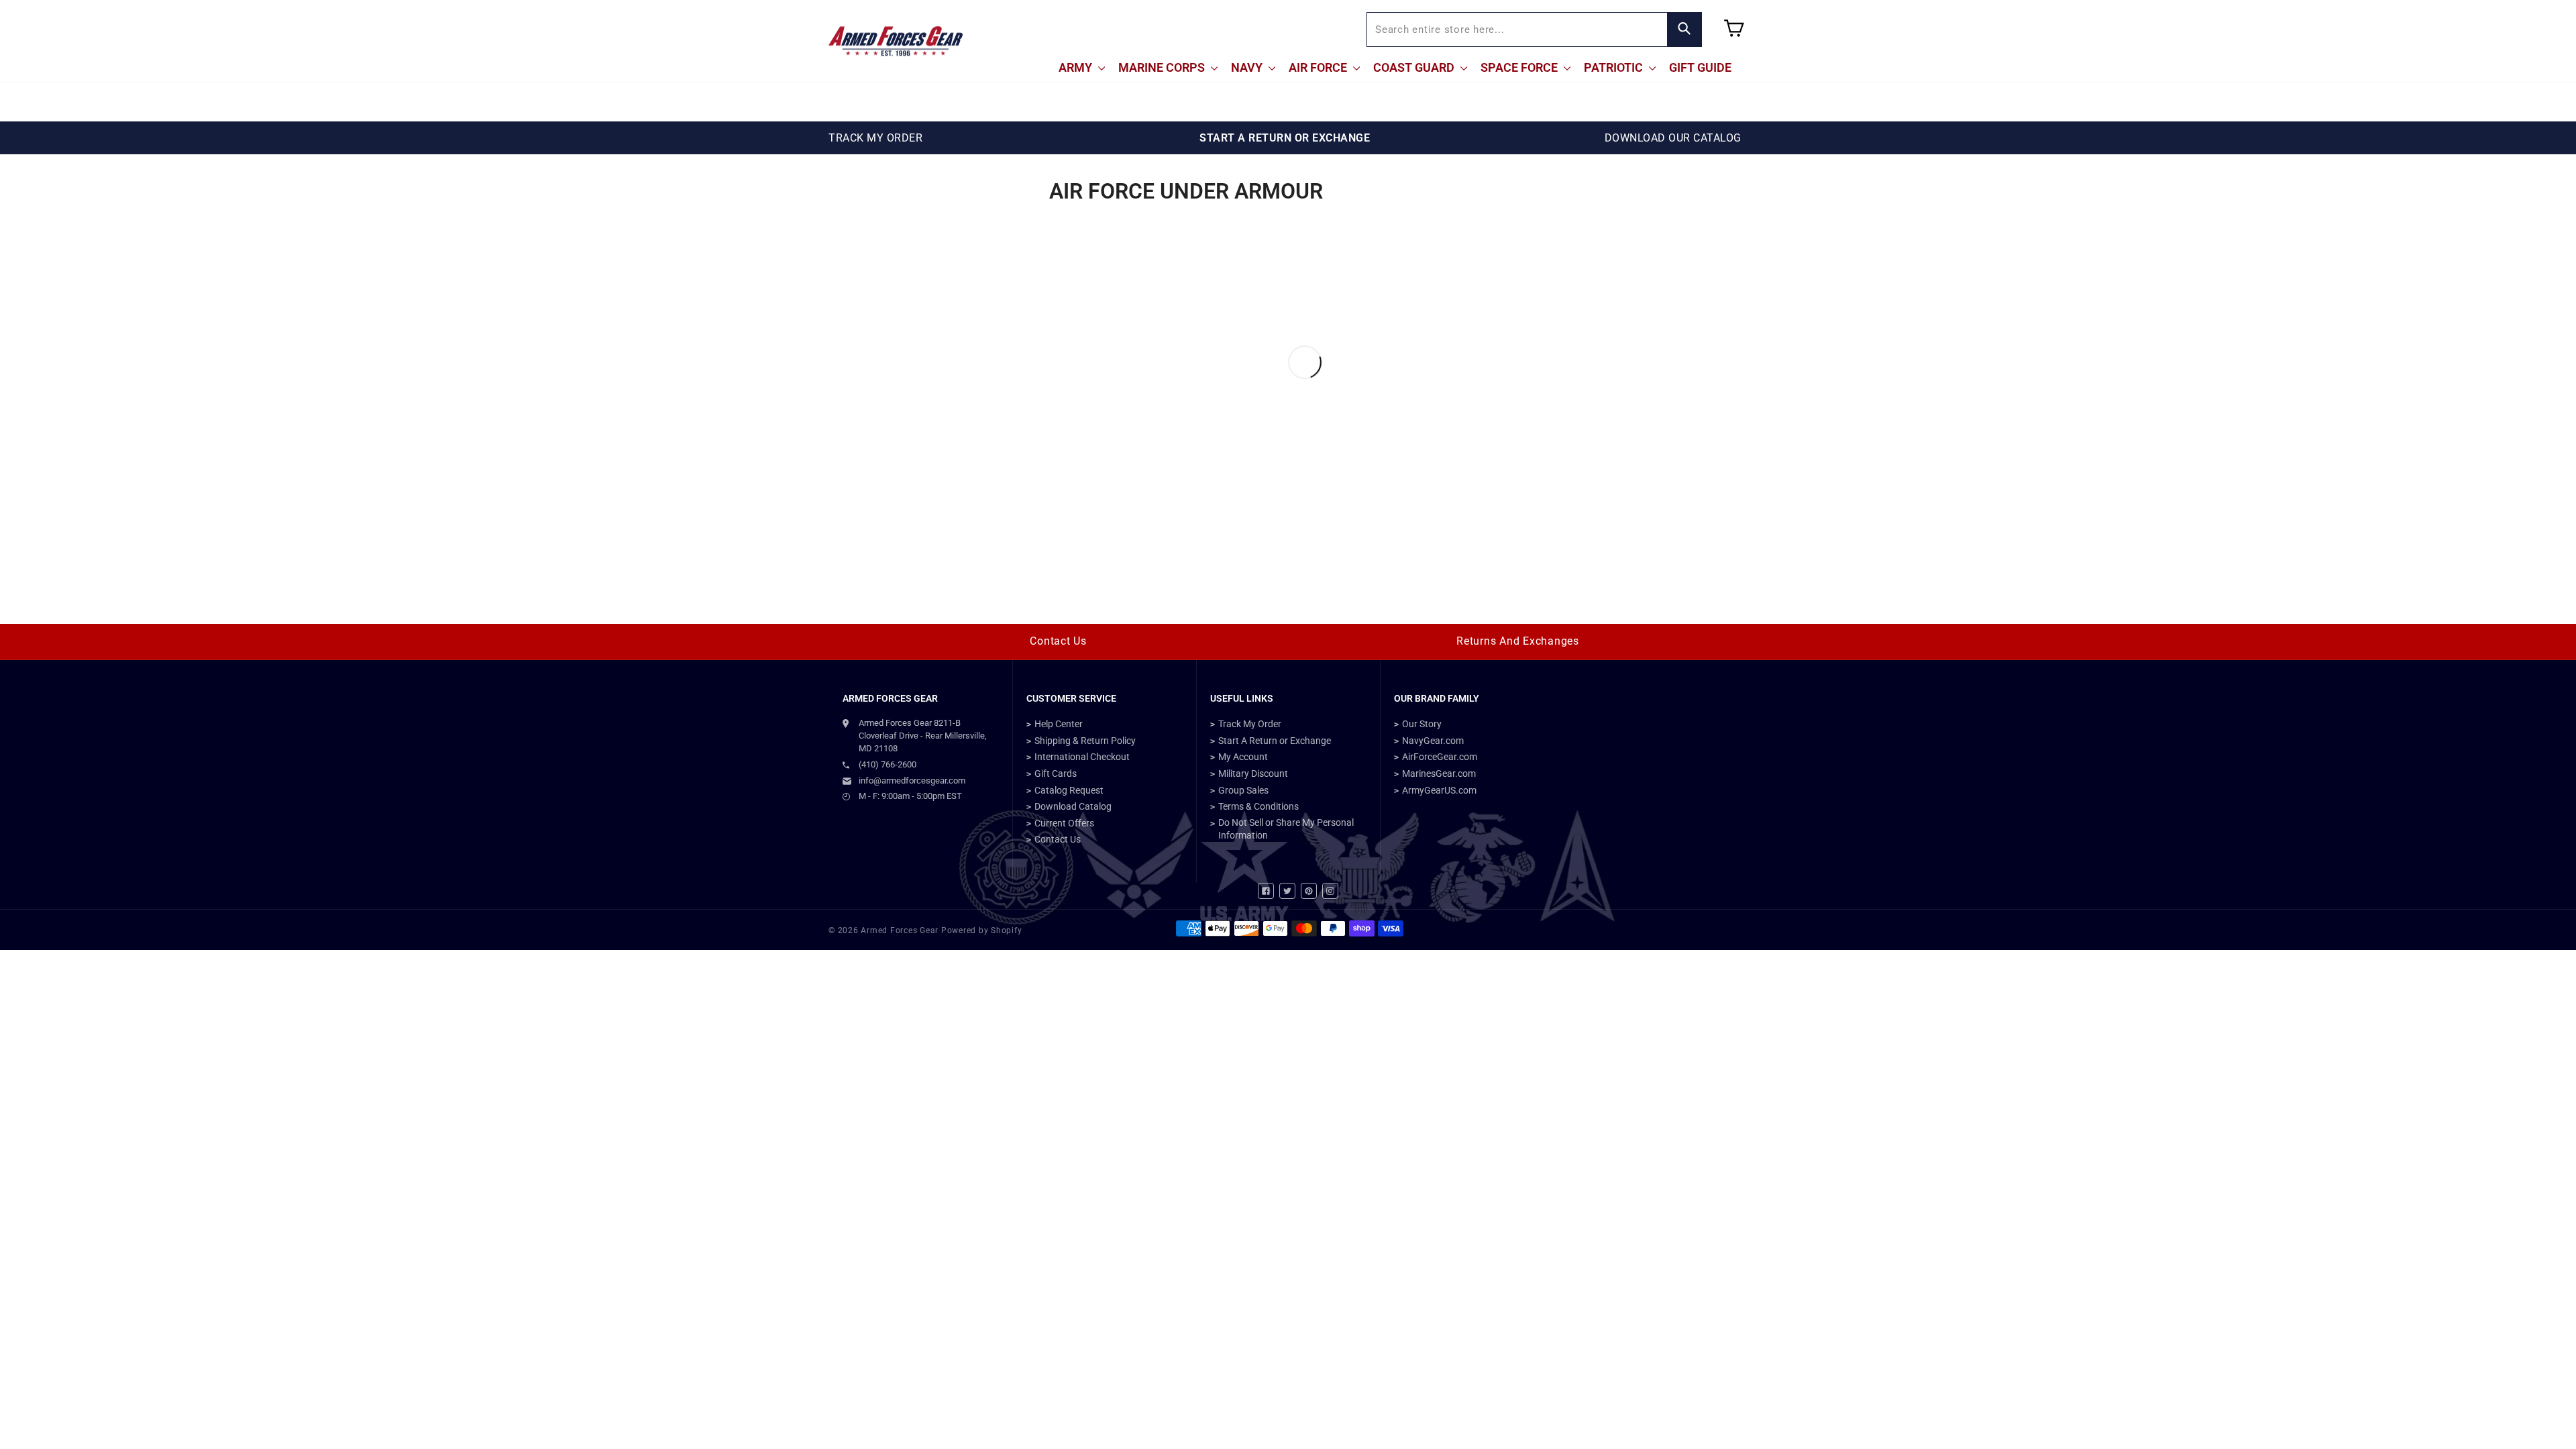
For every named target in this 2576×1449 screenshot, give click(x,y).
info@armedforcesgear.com (912, 781)
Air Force (1319, 67)
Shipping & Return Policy (1085, 741)
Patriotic (1615, 67)
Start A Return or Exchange (1275, 741)
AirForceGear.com (1440, 757)
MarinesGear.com (1439, 773)
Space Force (1520, 67)
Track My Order (1250, 724)
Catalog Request (1069, 790)
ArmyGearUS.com (1439, 790)
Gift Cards (1056, 773)
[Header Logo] (896, 41)
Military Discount (1253, 773)
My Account (1243, 757)
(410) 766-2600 (888, 764)
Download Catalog (1073, 806)
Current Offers (1064, 823)
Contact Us (1058, 641)
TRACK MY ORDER (875, 138)
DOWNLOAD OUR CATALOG (1673, 138)
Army (1077, 67)
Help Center (1059, 724)
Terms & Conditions (1258, 806)
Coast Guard (1415, 67)
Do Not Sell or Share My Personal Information (1286, 829)
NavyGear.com (1433, 741)
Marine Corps (1163, 67)
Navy (1248, 67)
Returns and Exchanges (1518, 641)
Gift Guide (1700, 67)
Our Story (1422, 724)
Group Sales (1243, 790)
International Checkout (1082, 757)
